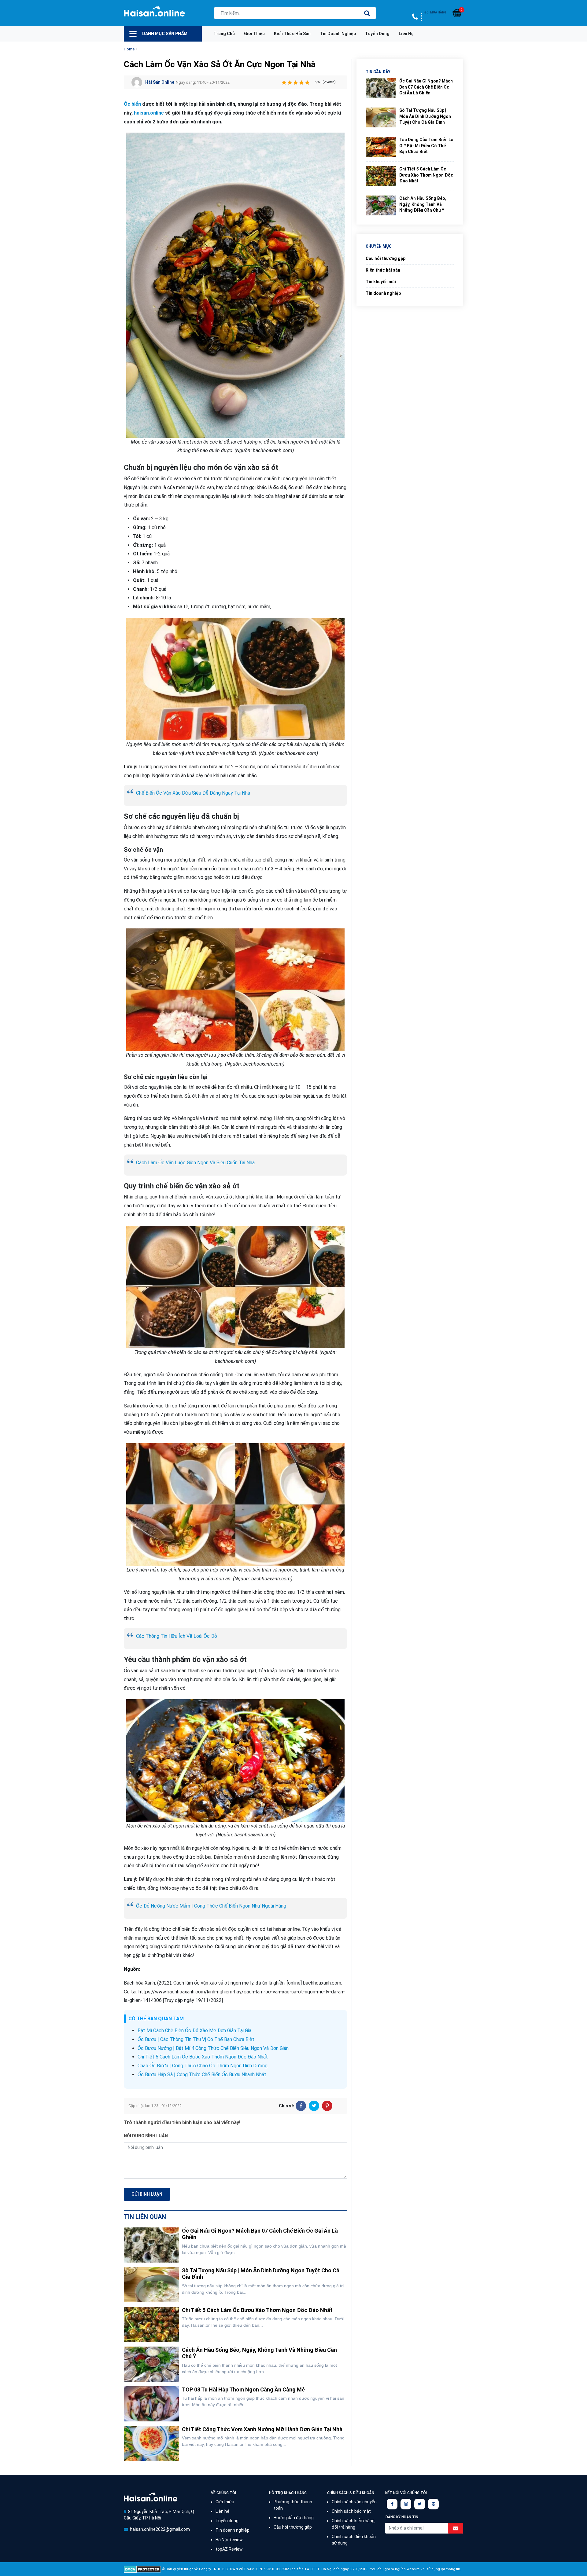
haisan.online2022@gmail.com (160, 2529)
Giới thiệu (254, 34)
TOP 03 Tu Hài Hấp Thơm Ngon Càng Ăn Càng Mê (243, 2389)
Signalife (151, 2497)
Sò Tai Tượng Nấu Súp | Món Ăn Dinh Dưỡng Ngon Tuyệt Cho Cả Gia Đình (425, 116)
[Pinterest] (327, 2106)
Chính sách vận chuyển (354, 2502)
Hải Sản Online (160, 82)
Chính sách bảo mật (351, 2511)
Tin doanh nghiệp (338, 34)
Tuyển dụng (377, 34)
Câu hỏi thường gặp (386, 258)
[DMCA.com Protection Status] (142, 2569)
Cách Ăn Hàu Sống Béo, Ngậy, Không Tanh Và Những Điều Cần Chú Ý (423, 204)
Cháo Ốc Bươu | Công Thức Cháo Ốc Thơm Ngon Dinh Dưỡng (203, 2066)
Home (129, 49)
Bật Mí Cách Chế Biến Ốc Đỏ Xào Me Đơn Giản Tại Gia (194, 2031)
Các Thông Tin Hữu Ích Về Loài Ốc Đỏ (177, 1636)
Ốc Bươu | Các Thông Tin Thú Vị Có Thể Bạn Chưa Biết (196, 2039)
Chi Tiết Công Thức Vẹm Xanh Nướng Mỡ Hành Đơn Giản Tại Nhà (262, 2429)
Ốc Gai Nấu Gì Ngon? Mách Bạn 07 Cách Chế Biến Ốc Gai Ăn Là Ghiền (426, 87)
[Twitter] (314, 2106)
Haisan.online (154, 14)
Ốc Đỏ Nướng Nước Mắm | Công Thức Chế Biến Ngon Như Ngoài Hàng (211, 1906)
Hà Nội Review (229, 2540)
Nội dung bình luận (146, 2136)
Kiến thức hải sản (292, 34)
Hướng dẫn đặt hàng (294, 2518)
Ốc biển (132, 104)
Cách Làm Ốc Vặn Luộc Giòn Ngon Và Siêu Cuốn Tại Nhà (195, 1163)
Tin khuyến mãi (381, 282)
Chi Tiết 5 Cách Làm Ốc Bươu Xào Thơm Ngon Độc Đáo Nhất (203, 2057)
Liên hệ (406, 34)
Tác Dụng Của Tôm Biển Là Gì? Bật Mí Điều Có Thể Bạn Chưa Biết (426, 146)
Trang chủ (224, 34)
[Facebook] (301, 2106)
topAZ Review (229, 2549)
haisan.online (149, 113)
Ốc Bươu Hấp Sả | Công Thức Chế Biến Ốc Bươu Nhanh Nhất (202, 2075)
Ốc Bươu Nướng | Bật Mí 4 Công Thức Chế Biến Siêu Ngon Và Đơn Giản (213, 2048)
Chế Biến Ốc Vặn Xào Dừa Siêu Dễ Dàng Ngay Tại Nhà (193, 793)
